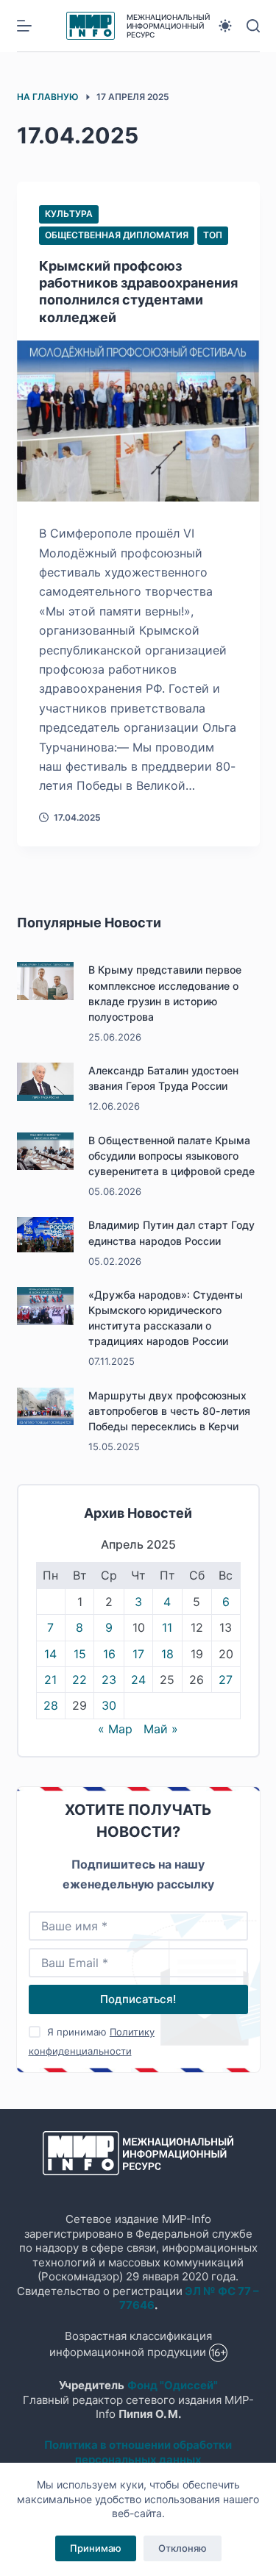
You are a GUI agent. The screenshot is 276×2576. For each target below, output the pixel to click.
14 (50, 1654)
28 (51, 1705)
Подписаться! (138, 1999)
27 (226, 1680)
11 (167, 1627)
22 (79, 1680)
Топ (213, 235)
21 (50, 1680)
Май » (161, 1729)
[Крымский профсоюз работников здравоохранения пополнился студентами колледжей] (138, 421)
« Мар (115, 1729)
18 (167, 1654)
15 (80, 1654)
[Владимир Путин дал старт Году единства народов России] (46, 1235)
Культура (69, 214)
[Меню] (24, 26)
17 (138, 1654)
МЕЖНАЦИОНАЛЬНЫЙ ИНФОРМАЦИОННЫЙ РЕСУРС (168, 26)
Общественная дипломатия (117, 235)
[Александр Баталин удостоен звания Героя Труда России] (46, 1082)
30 (109, 1705)
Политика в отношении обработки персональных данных (138, 2452)
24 (138, 1680)
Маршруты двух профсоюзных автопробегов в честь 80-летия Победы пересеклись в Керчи (169, 1411)
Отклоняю (183, 2548)
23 (109, 1680)
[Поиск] (253, 26)
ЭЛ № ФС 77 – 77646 (190, 2298)
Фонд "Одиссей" (173, 2385)
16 (109, 1654)
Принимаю (96, 2548)
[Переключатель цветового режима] (225, 26)
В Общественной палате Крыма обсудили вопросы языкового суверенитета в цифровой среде (171, 1156)
